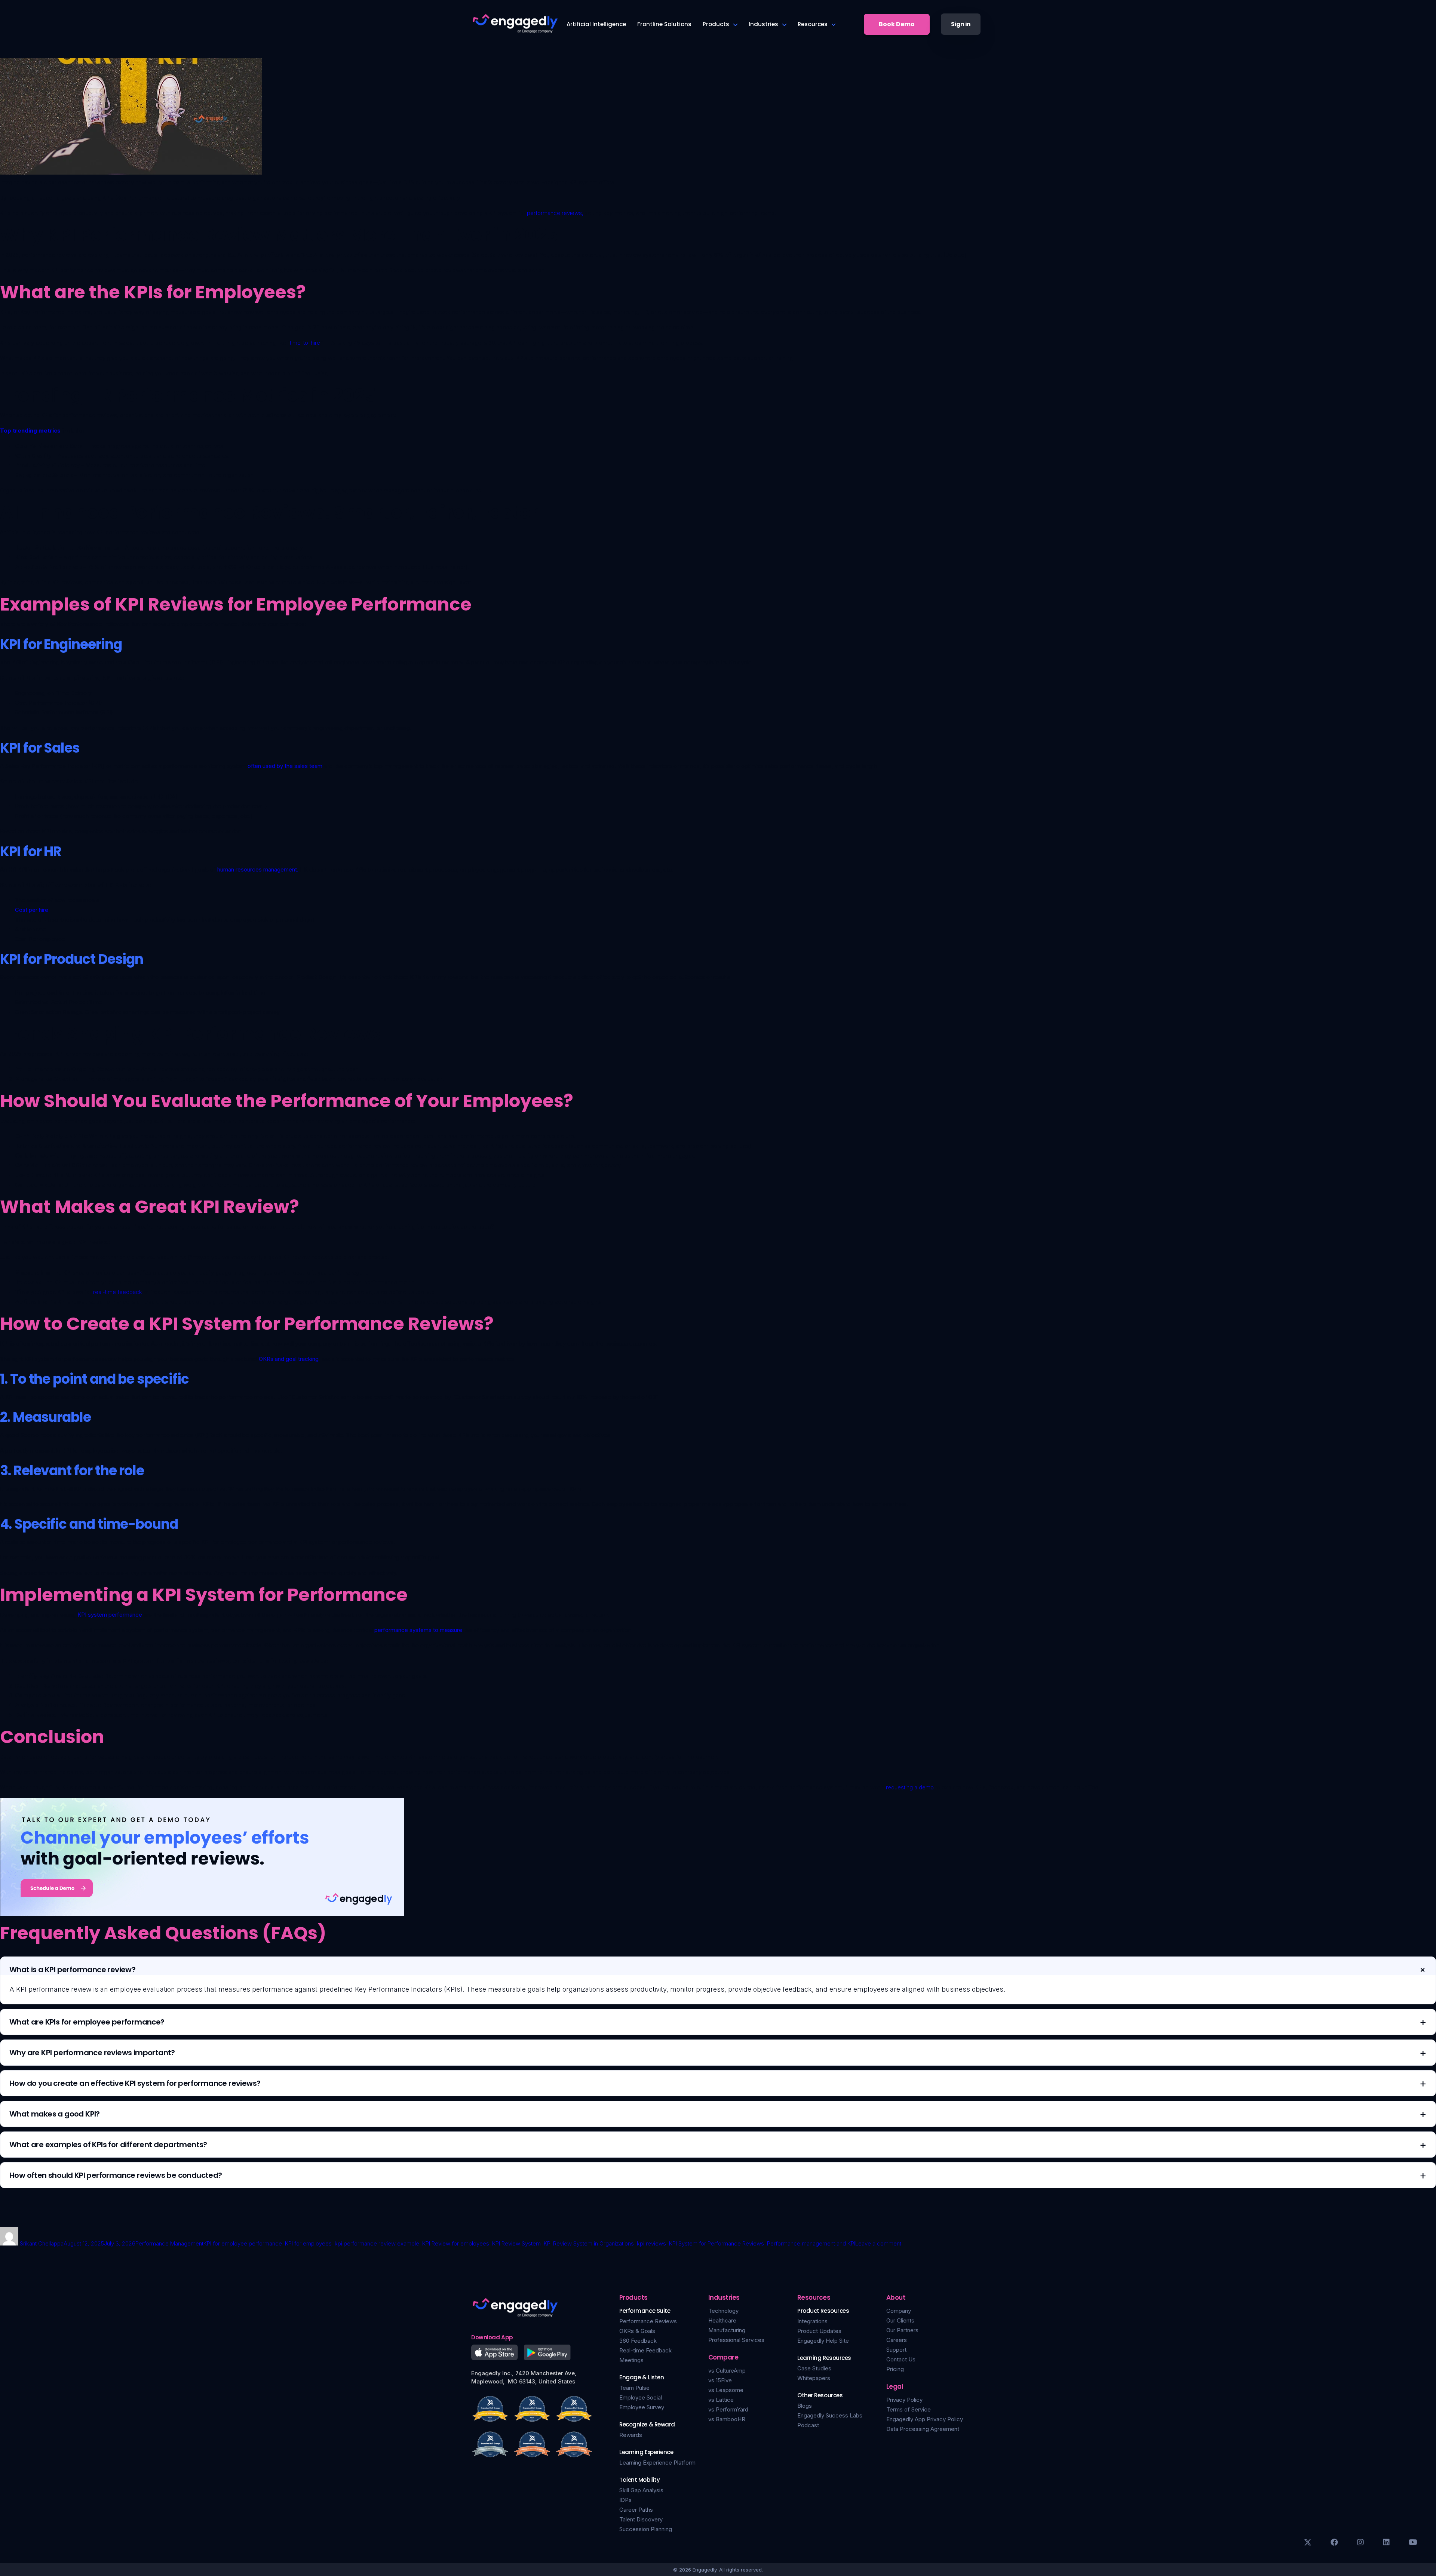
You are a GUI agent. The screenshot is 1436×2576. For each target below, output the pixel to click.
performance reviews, (555, 213)
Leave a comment (878, 2243)
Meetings (631, 2360)
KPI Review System (516, 2243)
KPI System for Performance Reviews (717, 2243)
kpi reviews (651, 2243)
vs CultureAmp (727, 2371)
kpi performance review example (377, 2243)
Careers (897, 2340)
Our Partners (902, 2330)
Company (899, 2311)
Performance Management (169, 2243)
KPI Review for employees (456, 2243)
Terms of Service (909, 2409)
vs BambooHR (727, 2419)
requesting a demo (910, 1787)
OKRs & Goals (637, 2331)
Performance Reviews (648, 2321)
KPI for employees (308, 2243)
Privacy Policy (904, 2400)
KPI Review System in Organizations (589, 2243)
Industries (763, 24)
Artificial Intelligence (596, 24)
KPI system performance (110, 1615)
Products (716, 24)
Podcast (808, 2425)
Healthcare (722, 2320)
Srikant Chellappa (42, 2243)
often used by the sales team (285, 766)
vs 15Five (720, 2380)
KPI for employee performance (243, 2243)
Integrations (812, 2321)
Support (896, 2350)
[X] (1308, 2542)
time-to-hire (305, 343)
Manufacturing (727, 2330)
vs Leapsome (726, 2390)
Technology (723, 2311)
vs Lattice (721, 2400)
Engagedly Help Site (823, 2341)
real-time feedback (118, 1292)
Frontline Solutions (664, 24)
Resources (813, 24)
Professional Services (736, 2340)
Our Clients (900, 2320)
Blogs (805, 2406)
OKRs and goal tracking (289, 1359)
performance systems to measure (418, 1630)
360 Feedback (638, 2341)
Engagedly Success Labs (830, 2415)
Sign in (961, 24)
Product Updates (819, 2331)
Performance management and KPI (811, 2243)
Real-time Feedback (645, 2350)
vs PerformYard (728, 2409)
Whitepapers (814, 2378)
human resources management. (258, 869)
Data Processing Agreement (923, 2429)
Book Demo (897, 24)
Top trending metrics (30, 431)
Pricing (895, 2369)
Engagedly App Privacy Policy (925, 2419)
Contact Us (901, 2359)
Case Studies (814, 2368)
